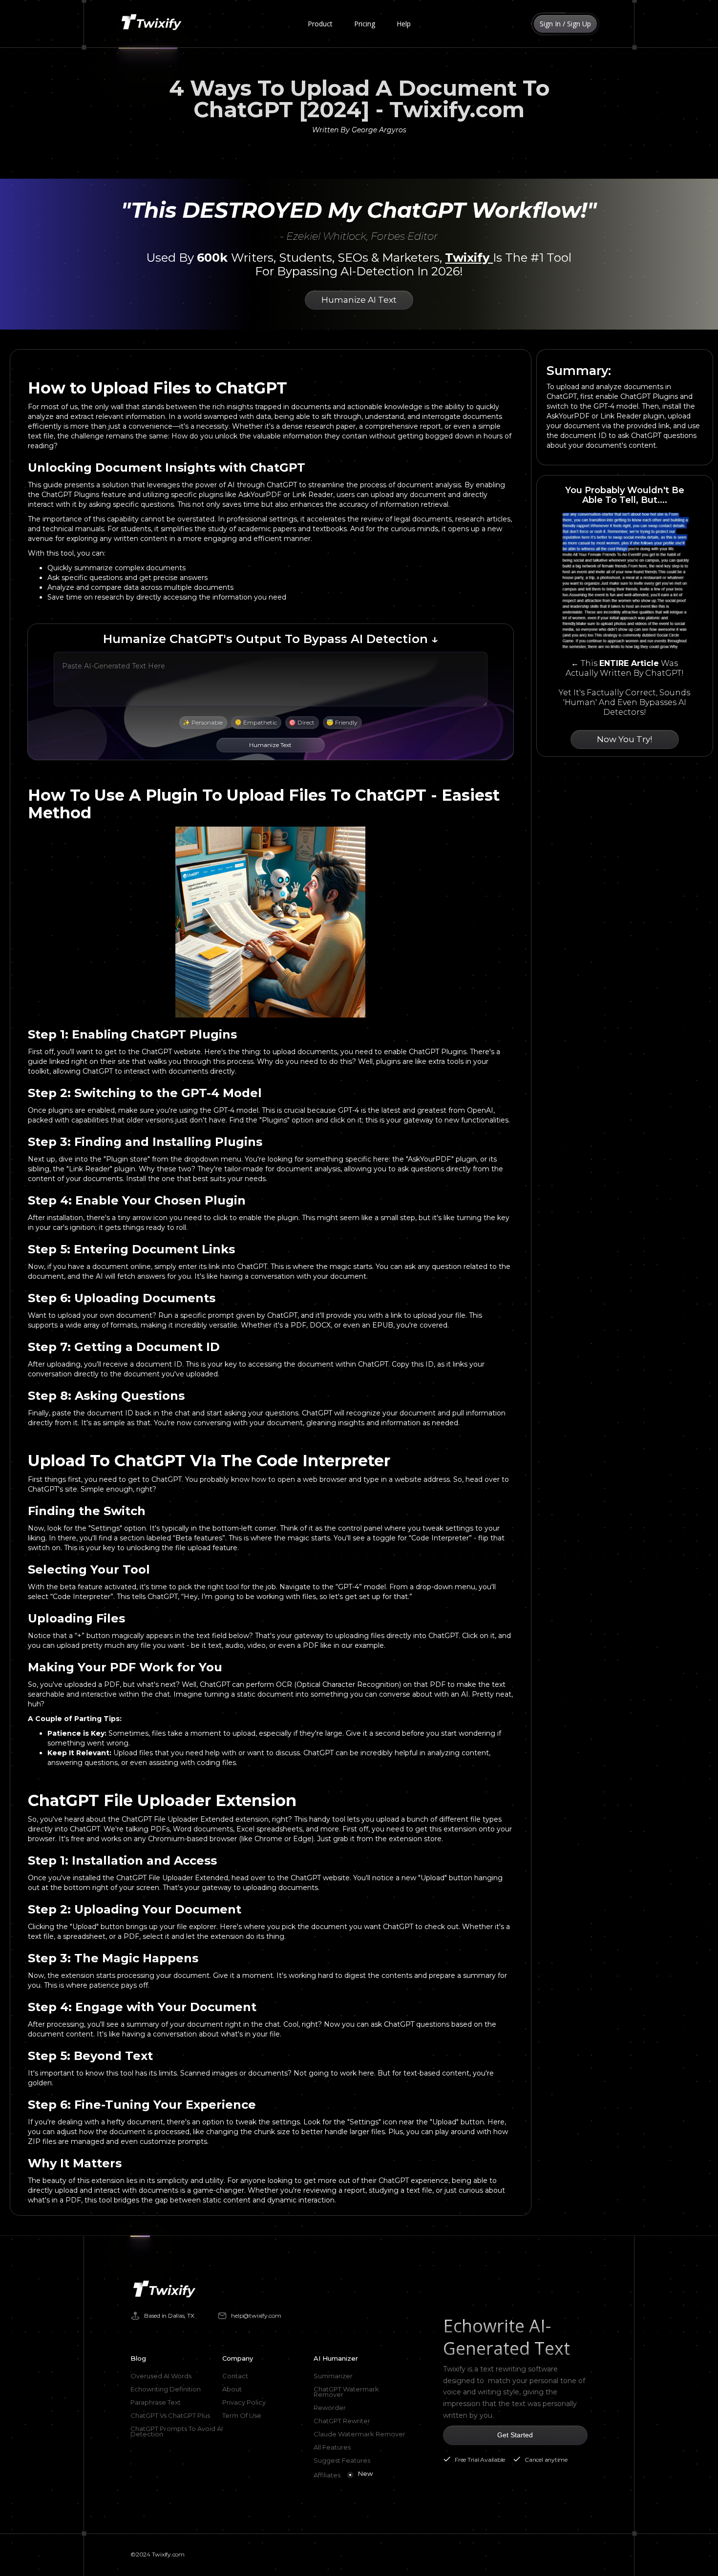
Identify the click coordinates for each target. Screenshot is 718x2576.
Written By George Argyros (359, 130)
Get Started (515, 2435)
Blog (138, 2358)
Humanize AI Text (359, 300)
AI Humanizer (336, 2358)
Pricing (365, 24)
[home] (153, 24)
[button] (320, 24)
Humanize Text (270, 745)
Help (404, 24)
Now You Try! (624, 739)
